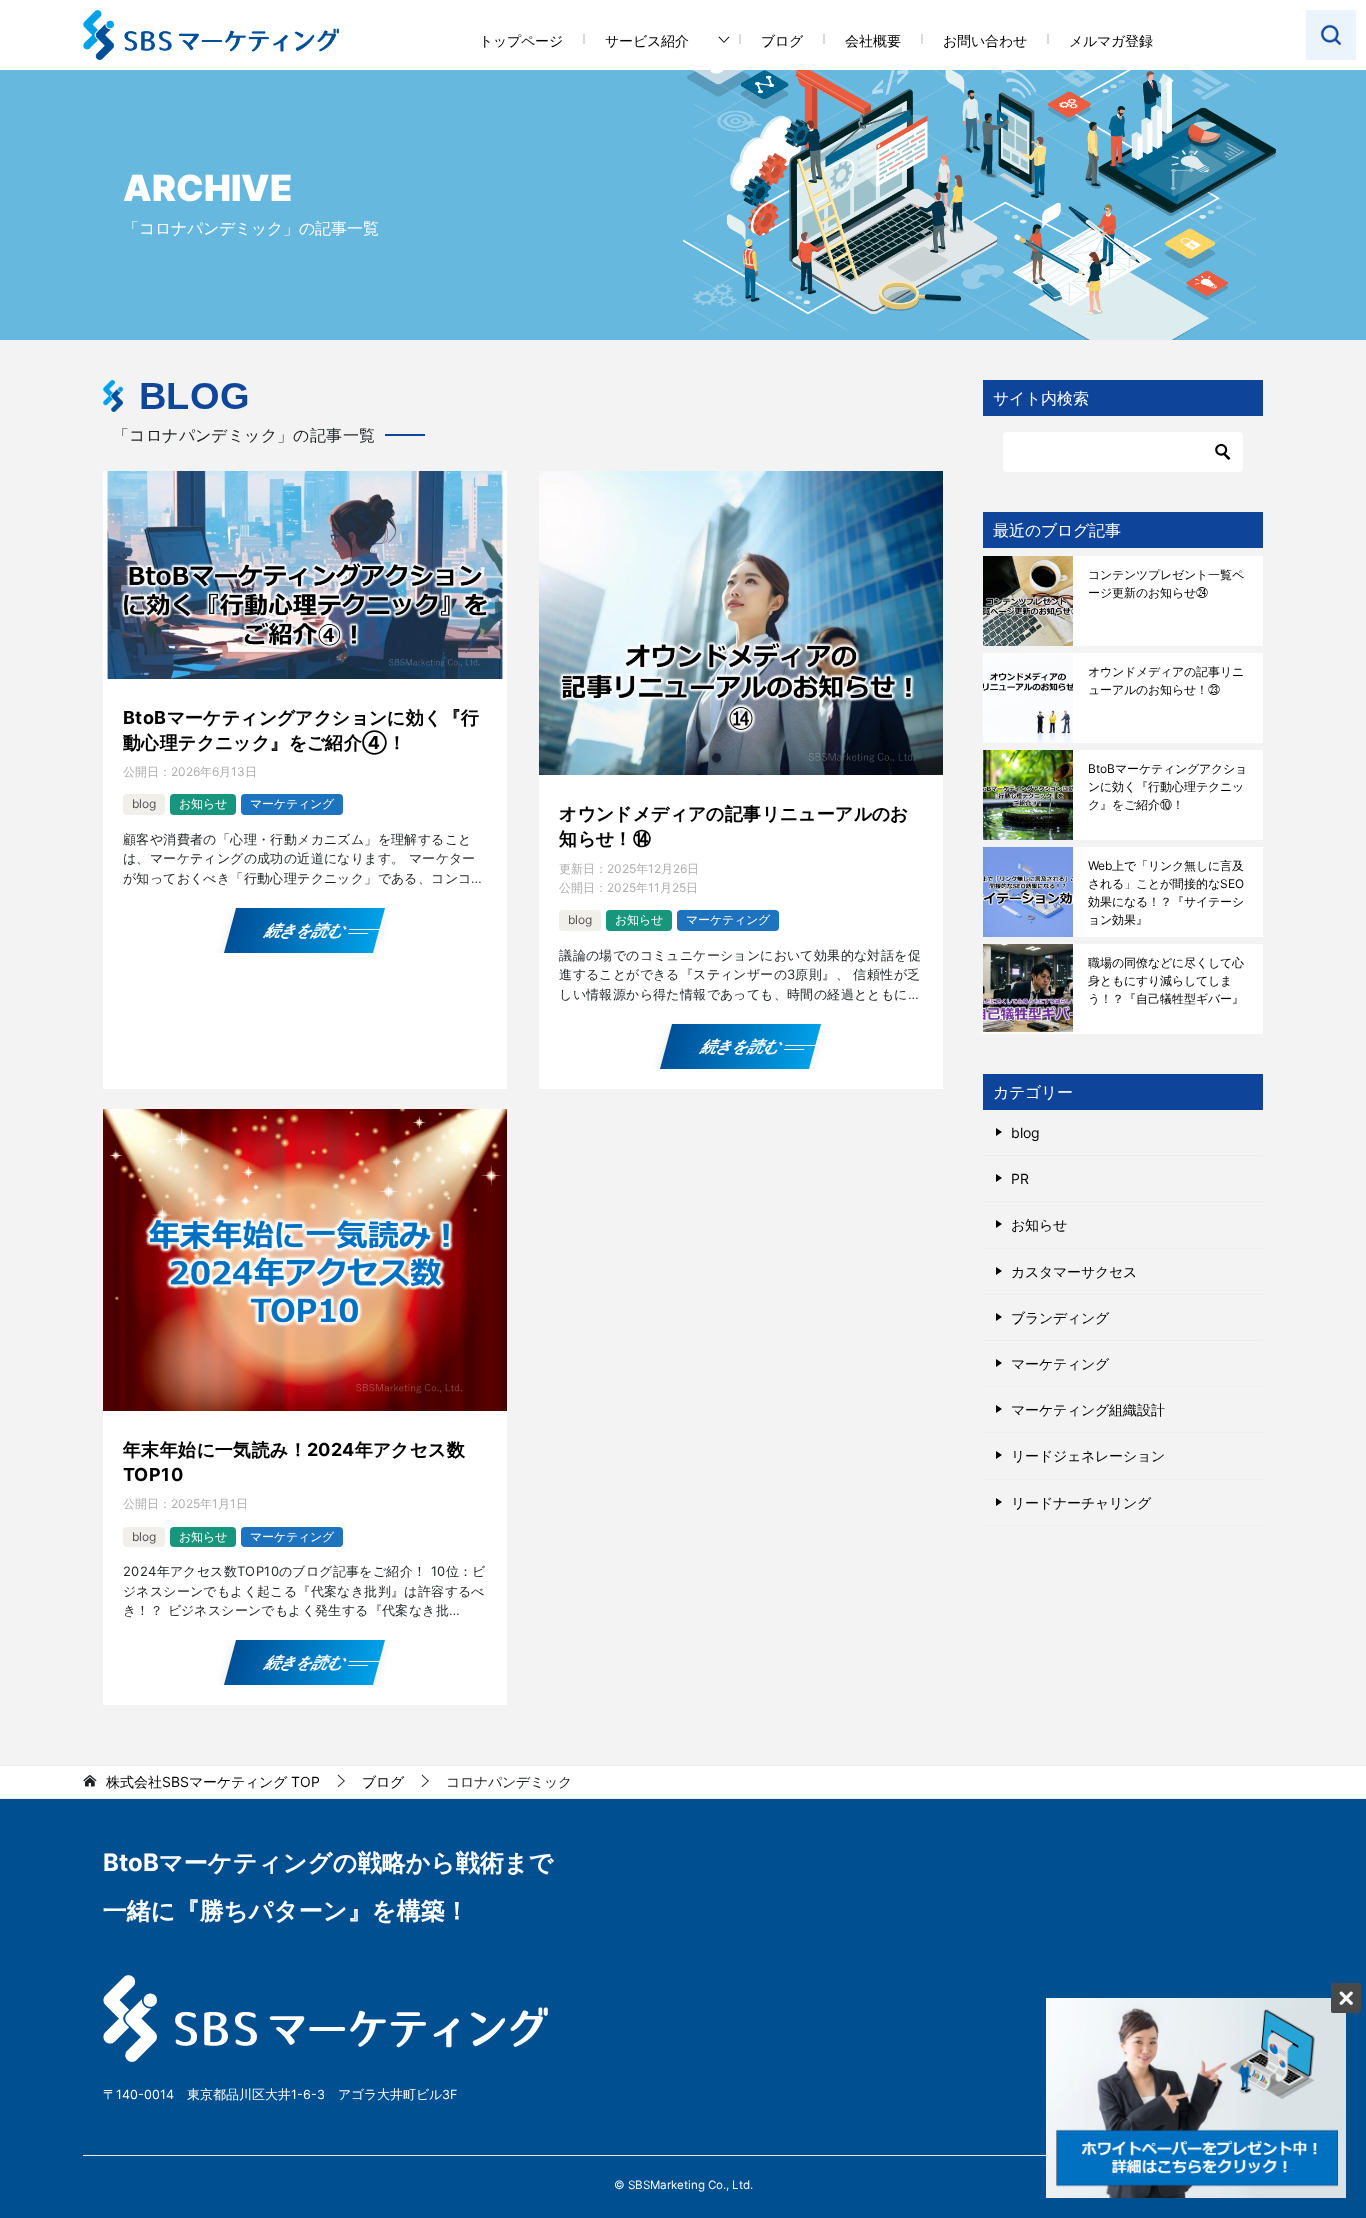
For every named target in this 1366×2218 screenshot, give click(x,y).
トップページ (521, 40)
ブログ (782, 40)
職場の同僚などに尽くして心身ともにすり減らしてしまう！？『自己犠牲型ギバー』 (1166, 980)
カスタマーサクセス (1074, 1271)
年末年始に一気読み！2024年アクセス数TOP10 (294, 1462)
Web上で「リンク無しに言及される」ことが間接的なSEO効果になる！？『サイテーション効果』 (1166, 892)
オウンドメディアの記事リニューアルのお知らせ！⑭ (734, 826)
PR (1020, 1178)
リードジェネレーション (1088, 1455)
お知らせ (203, 803)
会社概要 (873, 40)
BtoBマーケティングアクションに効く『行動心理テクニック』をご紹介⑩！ (1167, 786)
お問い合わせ (985, 40)
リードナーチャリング (1081, 1502)
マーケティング (292, 803)
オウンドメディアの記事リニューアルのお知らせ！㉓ (1166, 680)
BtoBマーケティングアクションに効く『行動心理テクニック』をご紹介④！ (301, 730)
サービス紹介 (647, 40)
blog (144, 803)
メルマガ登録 (1111, 40)
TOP (213, 1782)
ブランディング (1060, 1317)
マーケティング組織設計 (1088, 1409)
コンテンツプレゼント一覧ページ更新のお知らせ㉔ (1166, 583)
